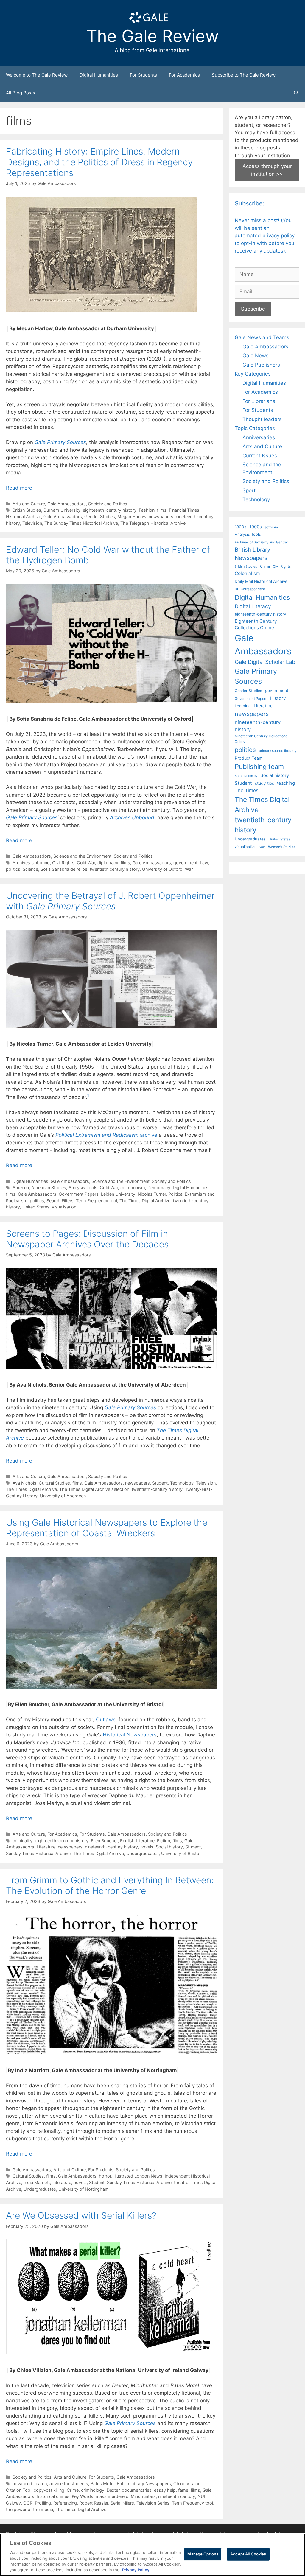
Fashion (147, 510)
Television (32, 523)
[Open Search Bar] (296, 93)
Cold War (86, 863)
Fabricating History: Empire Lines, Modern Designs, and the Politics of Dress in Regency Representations (99, 162)
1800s (241, 527)
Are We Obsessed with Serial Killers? (81, 2215)
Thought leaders (262, 419)
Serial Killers (122, 2503)
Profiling (43, 2503)
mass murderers (112, 2496)
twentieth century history (115, 869)
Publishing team (259, 767)
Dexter (113, 2490)
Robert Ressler (94, 2503)
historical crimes (53, 2496)
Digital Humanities (99, 75)
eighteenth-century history (110, 510)
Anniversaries (259, 437)
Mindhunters (143, 2496)
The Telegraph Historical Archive (153, 523)
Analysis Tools (83, 1187)
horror (105, 2176)
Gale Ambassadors (67, 504)
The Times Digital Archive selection (94, 1489)
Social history (169, 1847)
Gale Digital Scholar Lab (265, 662)
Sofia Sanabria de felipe (64, 869)
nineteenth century (177, 2496)
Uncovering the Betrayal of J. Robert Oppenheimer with (110, 901)
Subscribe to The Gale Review (244, 75)
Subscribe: (250, 203)
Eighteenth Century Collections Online (256, 624)
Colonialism (247, 573)
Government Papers (79, 1194)
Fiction (164, 1841)
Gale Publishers (261, 365)
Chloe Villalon (187, 2484)
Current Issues (260, 456)
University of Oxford (162, 869)
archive (106, 1135)
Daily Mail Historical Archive (261, 581)
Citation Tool (19, 2490)
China (265, 566)
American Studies (49, 1187)
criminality (22, 1841)
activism (271, 527)
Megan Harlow (132, 517)
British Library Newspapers (144, 2484)
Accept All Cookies (248, 2554)
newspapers (161, 517)
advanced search (30, 2484)
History (278, 698)
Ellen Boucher (104, 1841)
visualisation (64, 1207)
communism (133, 1187)
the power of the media (29, 2509)
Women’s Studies (282, 847)
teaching (286, 783)
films (162, 510)
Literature (46, 1847)
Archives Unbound (132, 817)
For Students (143, 75)
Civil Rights (63, 863)
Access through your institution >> (267, 170)
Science (30, 869)
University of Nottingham (84, 2189)
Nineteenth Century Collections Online (261, 739)
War (189, 869)
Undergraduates (143, 1853)
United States (36, 1207)
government (185, 863)
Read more (19, 488)
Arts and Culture (29, 504)
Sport (249, 490)
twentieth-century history (157, 1489)
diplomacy (108, 863)
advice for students (69, 2484)
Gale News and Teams (262, 337)
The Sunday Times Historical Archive (81, 523)
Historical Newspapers (130, 1735)
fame (183, 2490)
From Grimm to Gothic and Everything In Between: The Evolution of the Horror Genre (110, 1885)
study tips (264, 783)
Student (160, 1483)
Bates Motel (102, 2484)
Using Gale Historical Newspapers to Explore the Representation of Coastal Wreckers (107, 1528)
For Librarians (259, 401)
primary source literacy (278, 751)
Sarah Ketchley (246, 776)
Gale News (256, 356)
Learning (243, 706)
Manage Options (203, 2554)
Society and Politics (108, 504)
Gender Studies (100, 517)
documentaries (137, 2490)
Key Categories (253, 374)
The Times (246, 790)
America (21, 1187)
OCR (28, 2503)
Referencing (65, 2503)
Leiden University (118, 1194)
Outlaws (106, 1720)
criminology (93, 2490)
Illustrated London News (138, 2176)
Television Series (153, 2503)
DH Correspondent (250, 589)
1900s (256, 527)
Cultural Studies (54, 1483)
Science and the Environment (82, 856)
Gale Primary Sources (32, 817)
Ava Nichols (24, 1483)
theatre (181, 2182)
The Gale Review (153, 36)
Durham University (62, 510)
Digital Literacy (253, 606)
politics (13, 869)
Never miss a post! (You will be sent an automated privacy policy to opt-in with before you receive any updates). (265, 236)
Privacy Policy (136, 2570)
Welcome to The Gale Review (37, 75)
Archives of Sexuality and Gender (261, 542)
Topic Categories (255, 428)
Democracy (159, 1187)
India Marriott (37, 2182)
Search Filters (60, 1201)
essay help (165, 2490)
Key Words (83, 2496)
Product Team (249, 758)
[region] (152, 2555)
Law (204, 863)
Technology (182, 1483)
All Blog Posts (21, 93)
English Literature (137, 1841)
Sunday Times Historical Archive (38, 1853)
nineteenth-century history (111, 1847)
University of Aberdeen (63, 1496)
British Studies (27, 510)
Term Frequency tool (97, 1201)
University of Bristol (181, 1853)
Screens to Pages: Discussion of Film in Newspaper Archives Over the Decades (87, 1239)
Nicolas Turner (152, 1194)
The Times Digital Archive (145, 1201)
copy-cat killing (49, 2490)
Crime (73, 2490)
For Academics (184, 75)
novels (147, 1847)
